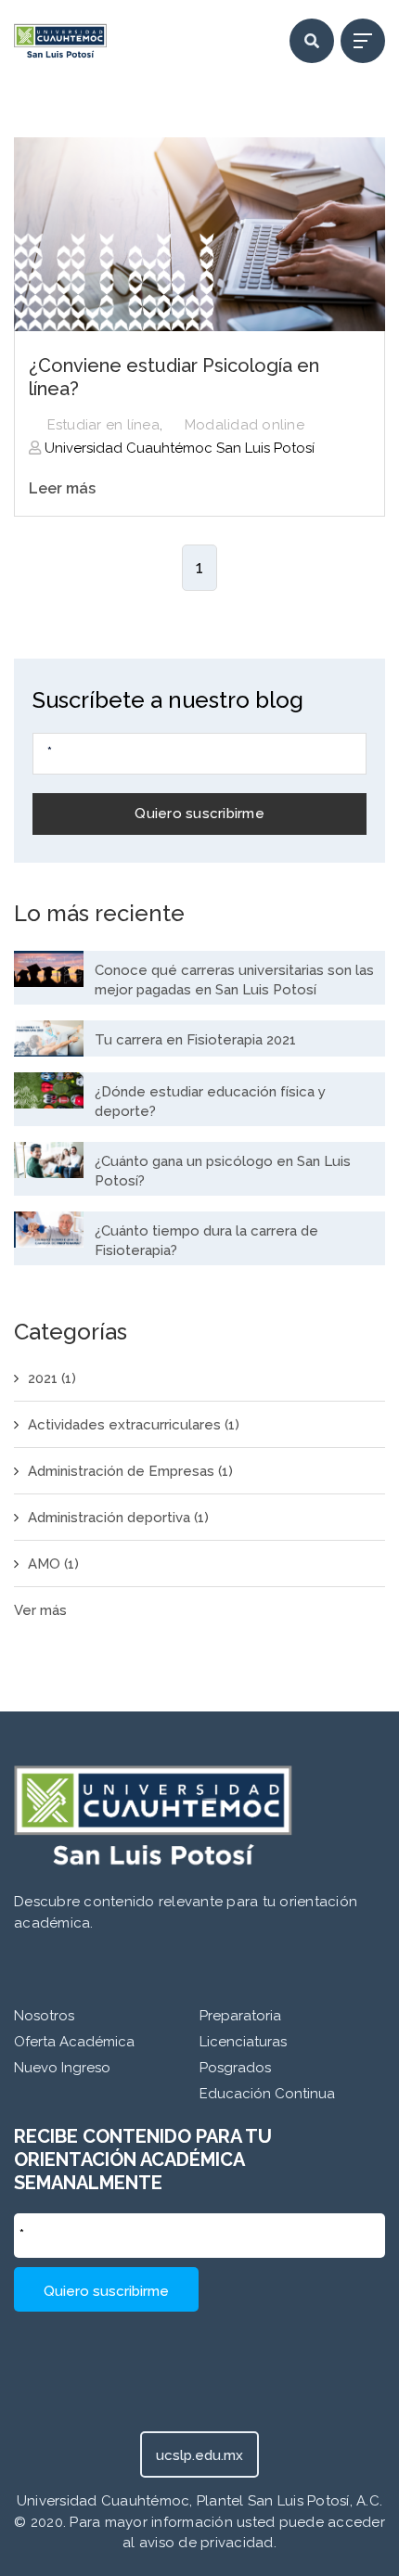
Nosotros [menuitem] (44, 2016)
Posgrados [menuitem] (235, 2068)
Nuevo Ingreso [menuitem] (62, 2068)
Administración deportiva (118, 1518)
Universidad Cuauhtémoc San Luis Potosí (178, 448)
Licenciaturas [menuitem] (243, 2042)
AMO (53, 1564)
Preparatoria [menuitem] (240, 2016)
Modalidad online (245, 425)
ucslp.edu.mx (199, 2455)
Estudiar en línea (103, 425)
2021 (52, 1378)
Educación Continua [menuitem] (267, 2094)
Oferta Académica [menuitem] (74, 2042)
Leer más (62, 488)
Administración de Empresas (130, 1471)
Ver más (40, 1610)
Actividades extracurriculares (134, 1425)
